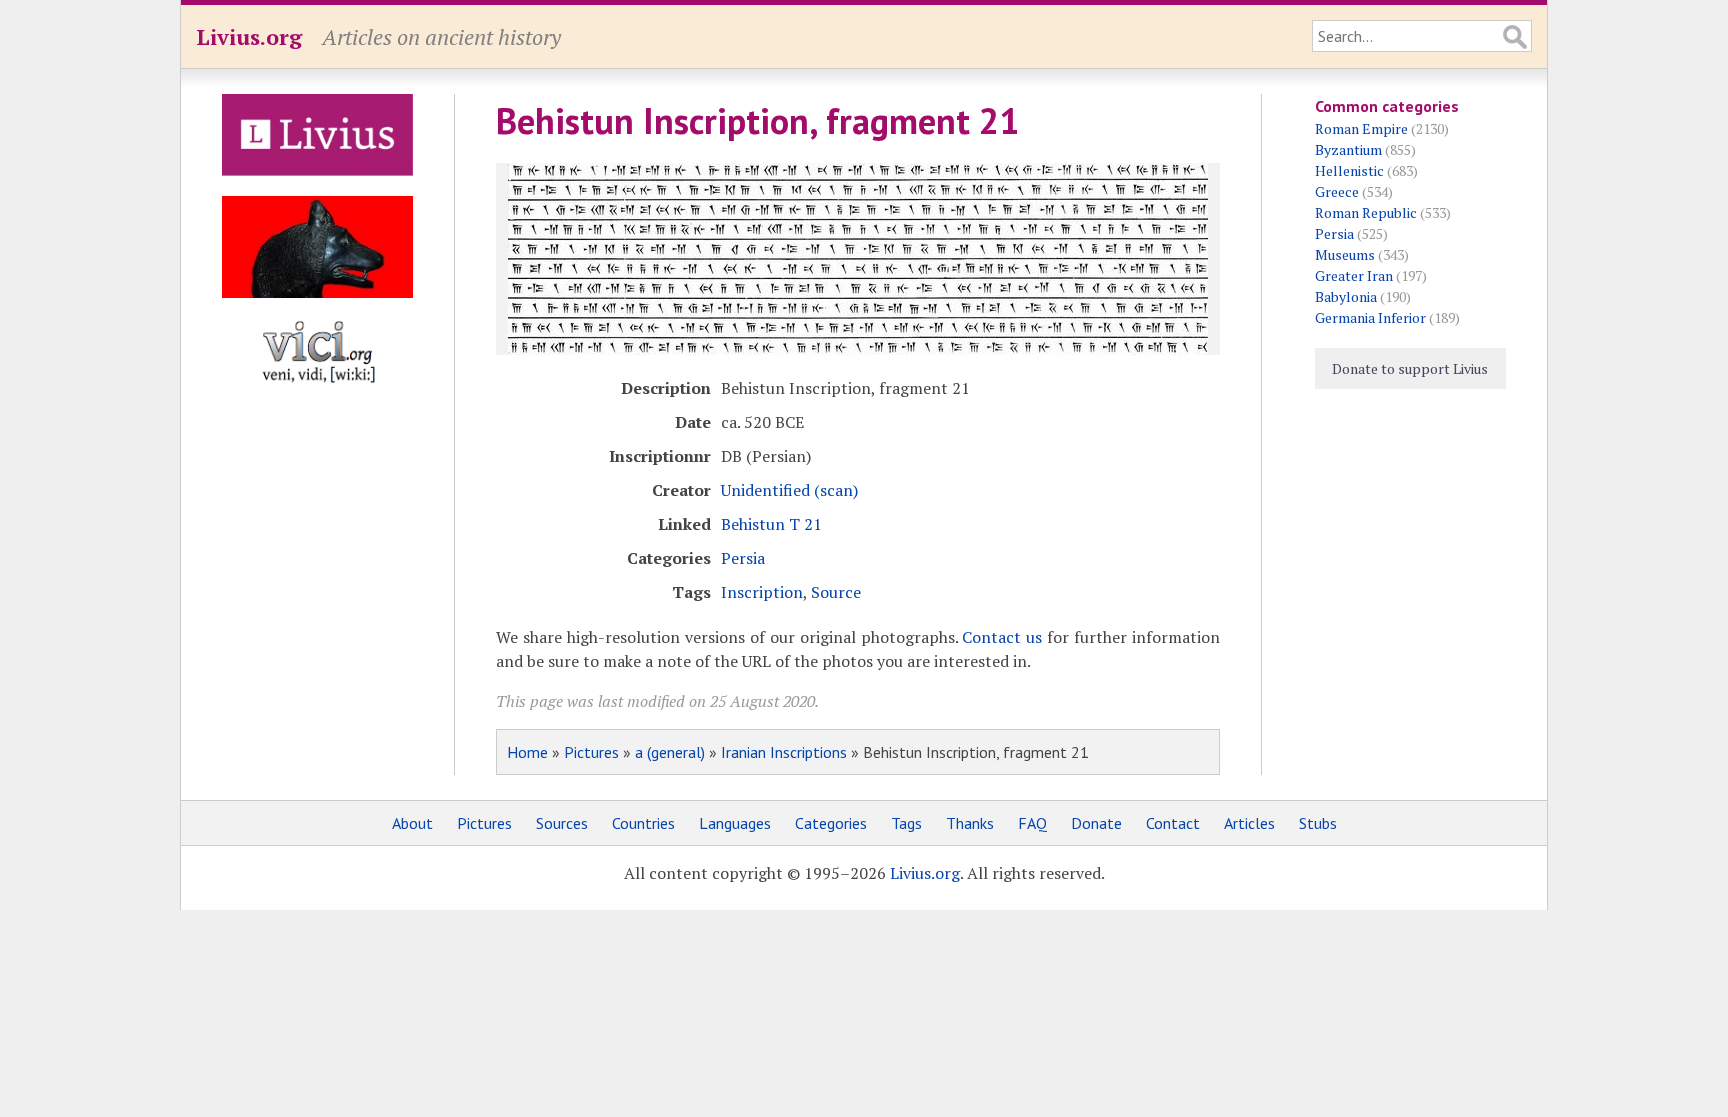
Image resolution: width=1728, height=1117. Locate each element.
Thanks (970, 823)
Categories (831, 823)
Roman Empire (1361, 128)
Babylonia (1346, 296)
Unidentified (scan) (789, 490)
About (412, 823)
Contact (1173, 823)
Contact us (1002, 637)
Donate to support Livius (1410, 368)
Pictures (591, 752)
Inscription (762, 592)
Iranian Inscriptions (784, 752)
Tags (906, 823)
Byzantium (1348, 149)
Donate (1096, 823)
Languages (735, 823)
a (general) (670, 752)
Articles (1249, 823)
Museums (1345, 254)
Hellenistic (1349, 170)
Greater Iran (1354, 275)
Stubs (1318, 823)
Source (836, 592)
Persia (743, 558)
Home (527, 752)
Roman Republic (1366, 212)
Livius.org (249, 36)
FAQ (1032, 823)
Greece (1337, 191)
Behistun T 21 (771, 524)
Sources (562, 823)
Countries (643, 823)
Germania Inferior (1370, 317)
